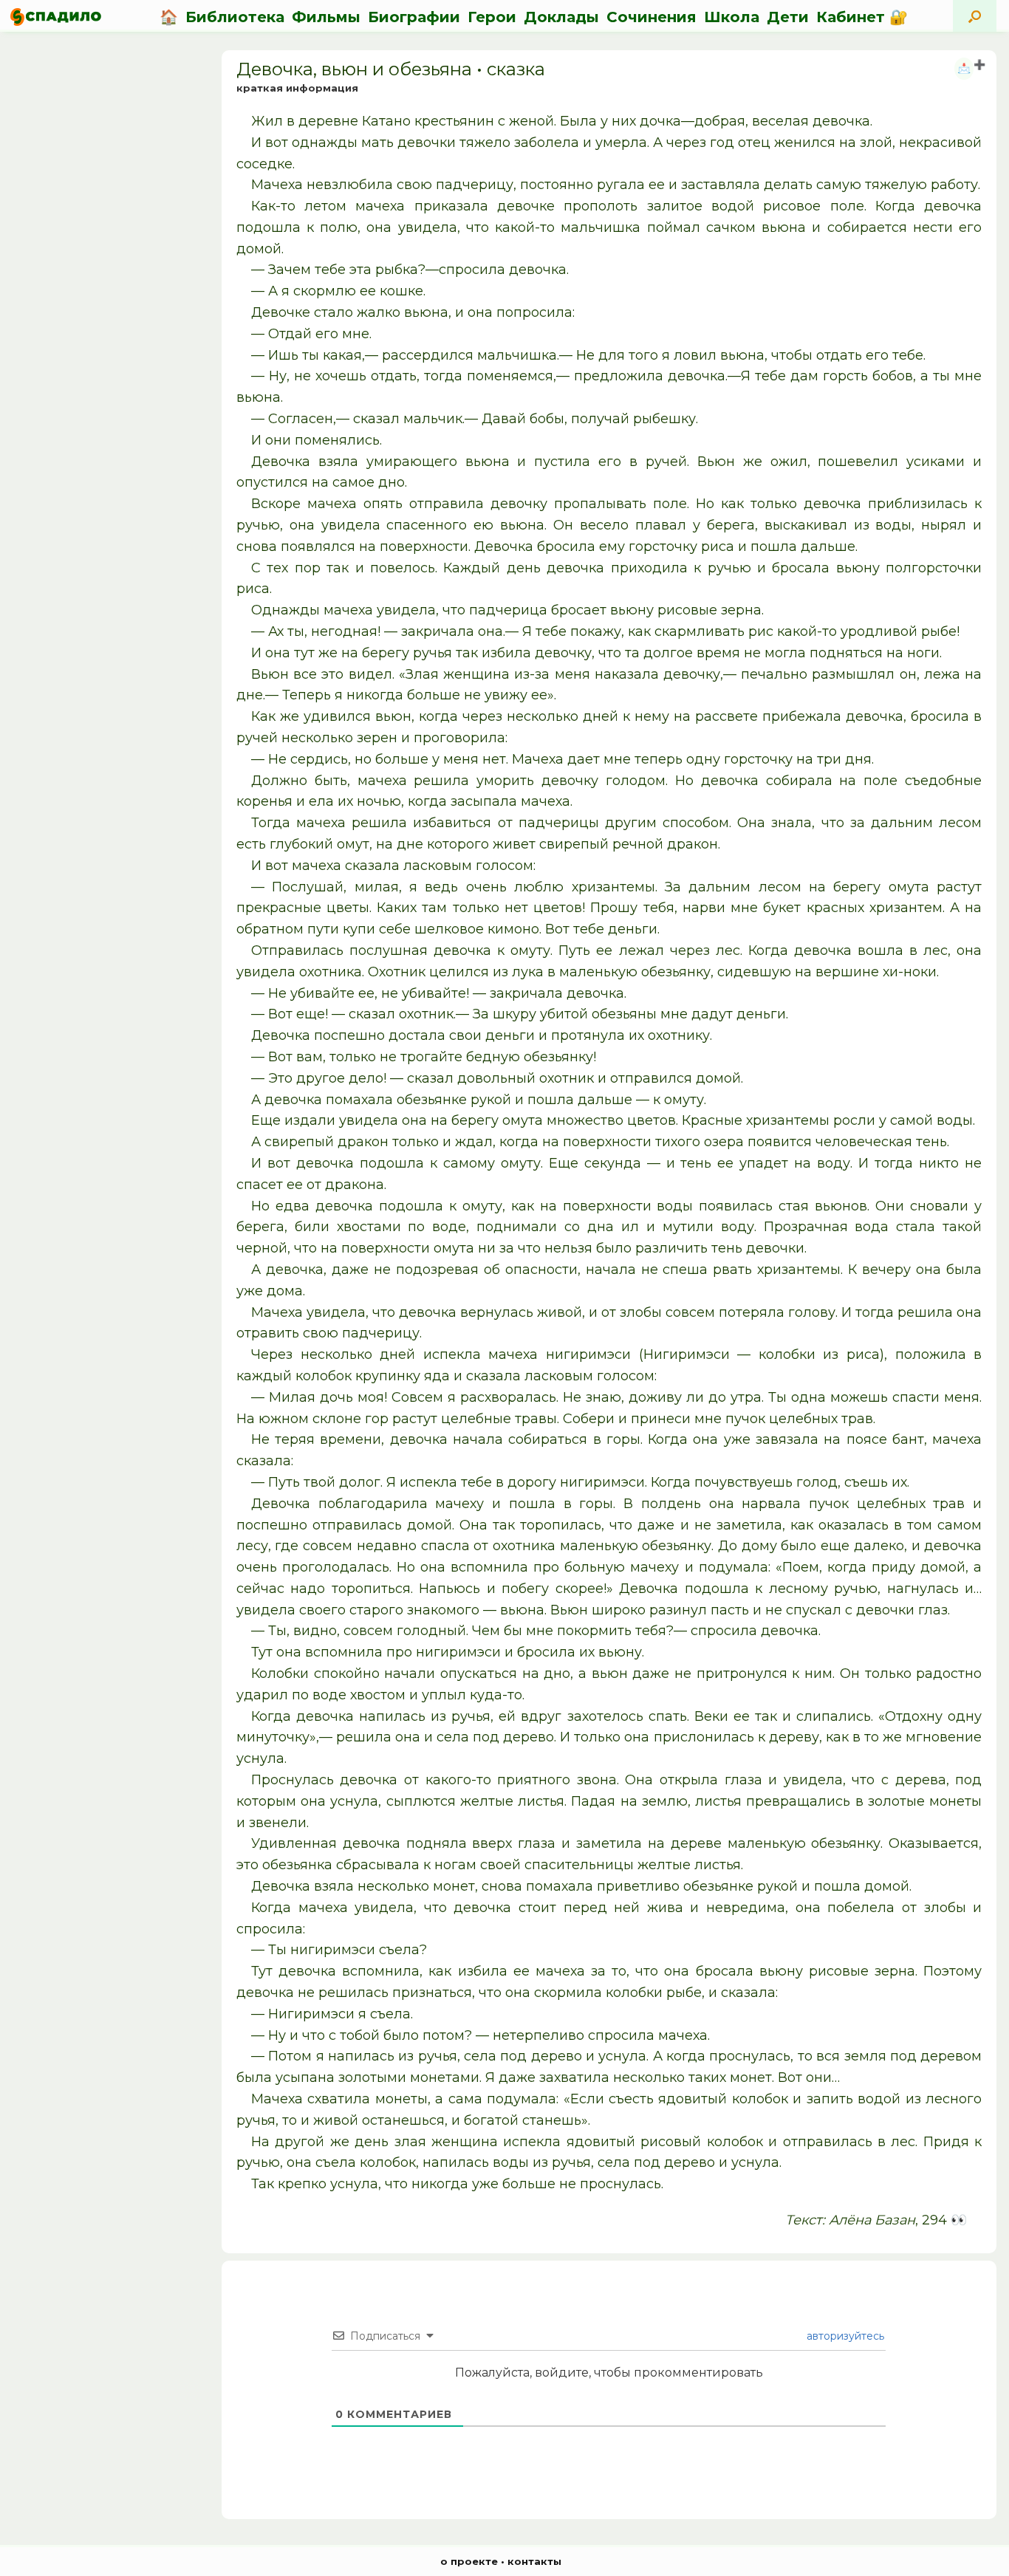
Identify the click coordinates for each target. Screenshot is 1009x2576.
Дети (788, 17)
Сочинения (651, 17)
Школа (732, 17)
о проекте (469, 2561)
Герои (492, 17)
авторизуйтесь (844, 2336)
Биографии (414, 17)
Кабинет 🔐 (862, 17)
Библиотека (235, 17)
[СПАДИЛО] (56, 17)
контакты (534, 2561)
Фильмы (326, 17)
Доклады (561, 17)
